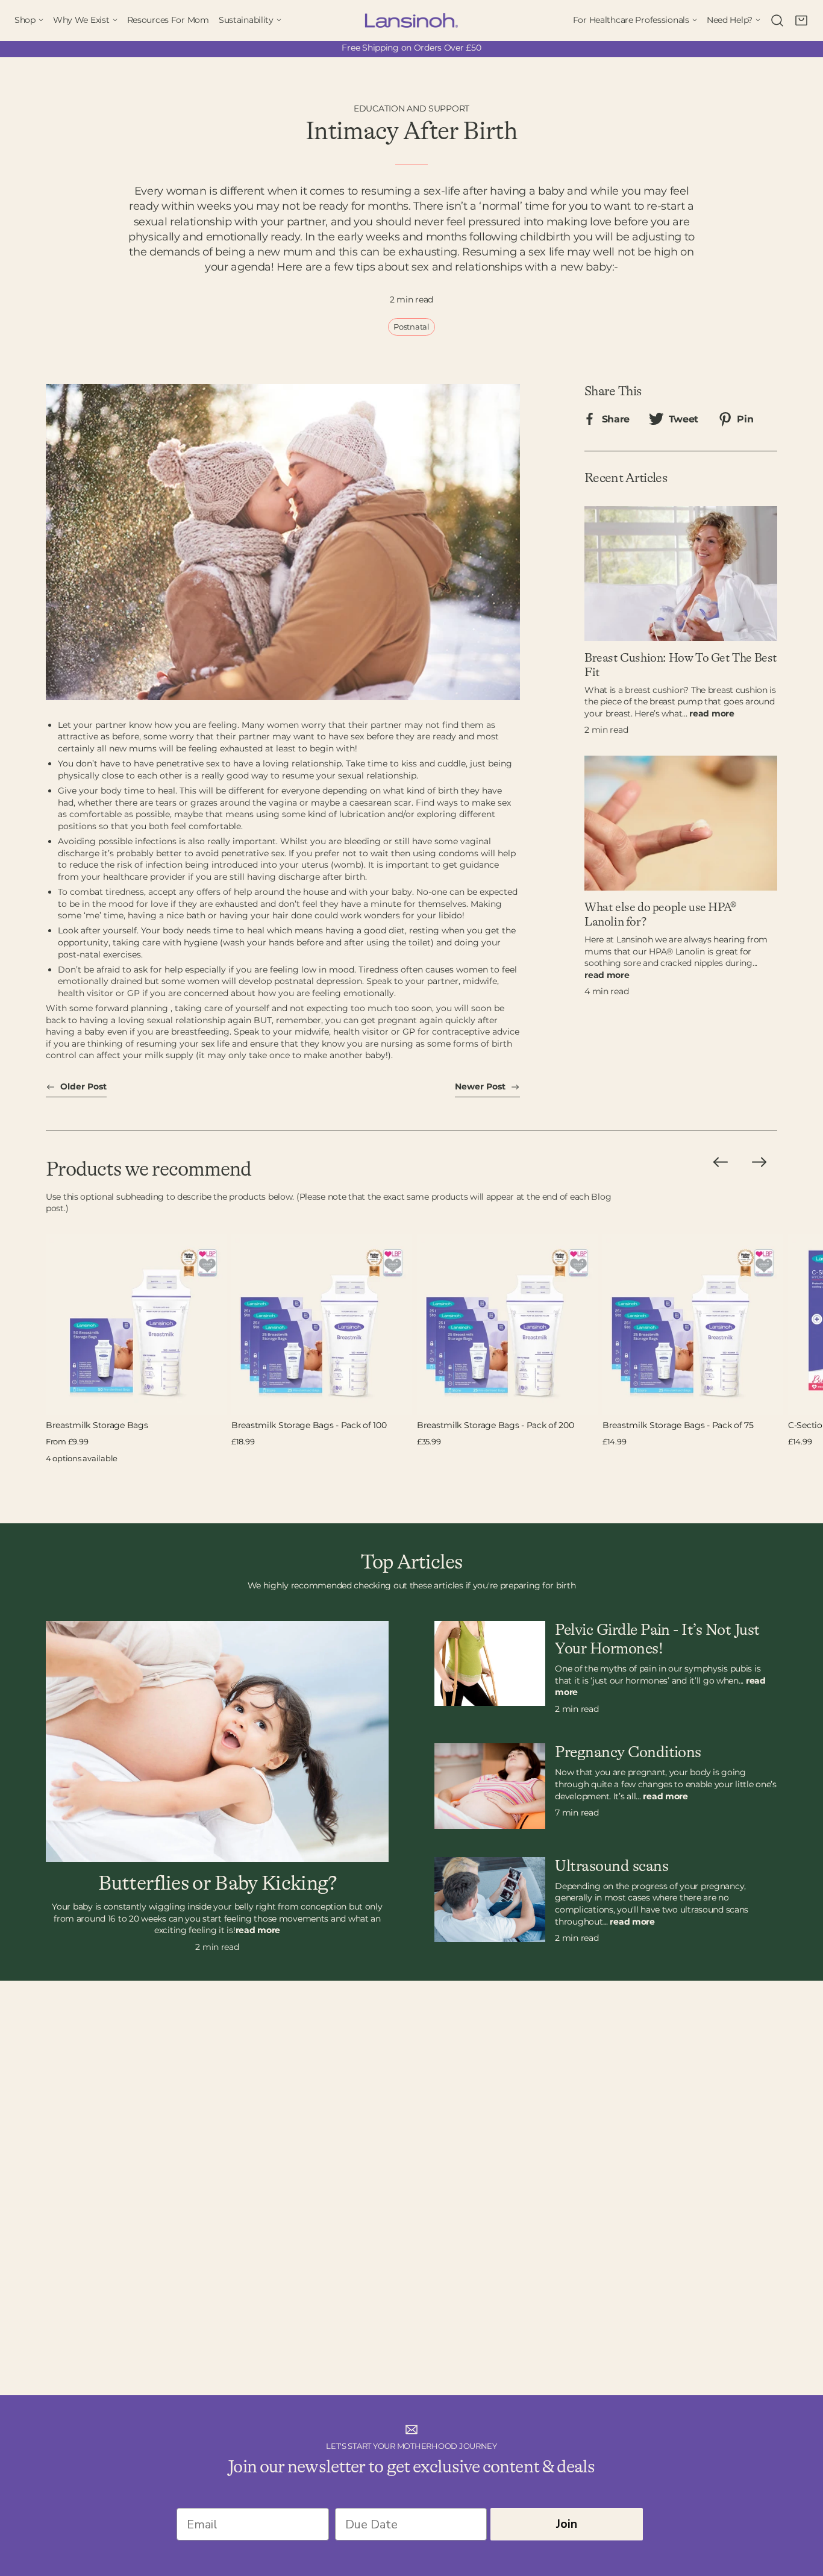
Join (567, 2524)
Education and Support (411, 108)
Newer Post (481, 1086)
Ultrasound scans (612, 1866)
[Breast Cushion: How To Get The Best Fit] (681, 574)
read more (712, 713)
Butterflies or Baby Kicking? (217, 1884)
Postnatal (411, 327)
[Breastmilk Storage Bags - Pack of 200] (507, 1324)
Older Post (82, 1086)
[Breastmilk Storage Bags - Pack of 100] (322, 1324)
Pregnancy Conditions (628, 1752)
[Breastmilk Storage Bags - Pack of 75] (693, 1324)
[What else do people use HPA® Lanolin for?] (681, 823)
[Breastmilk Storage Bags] (136, 1324)
